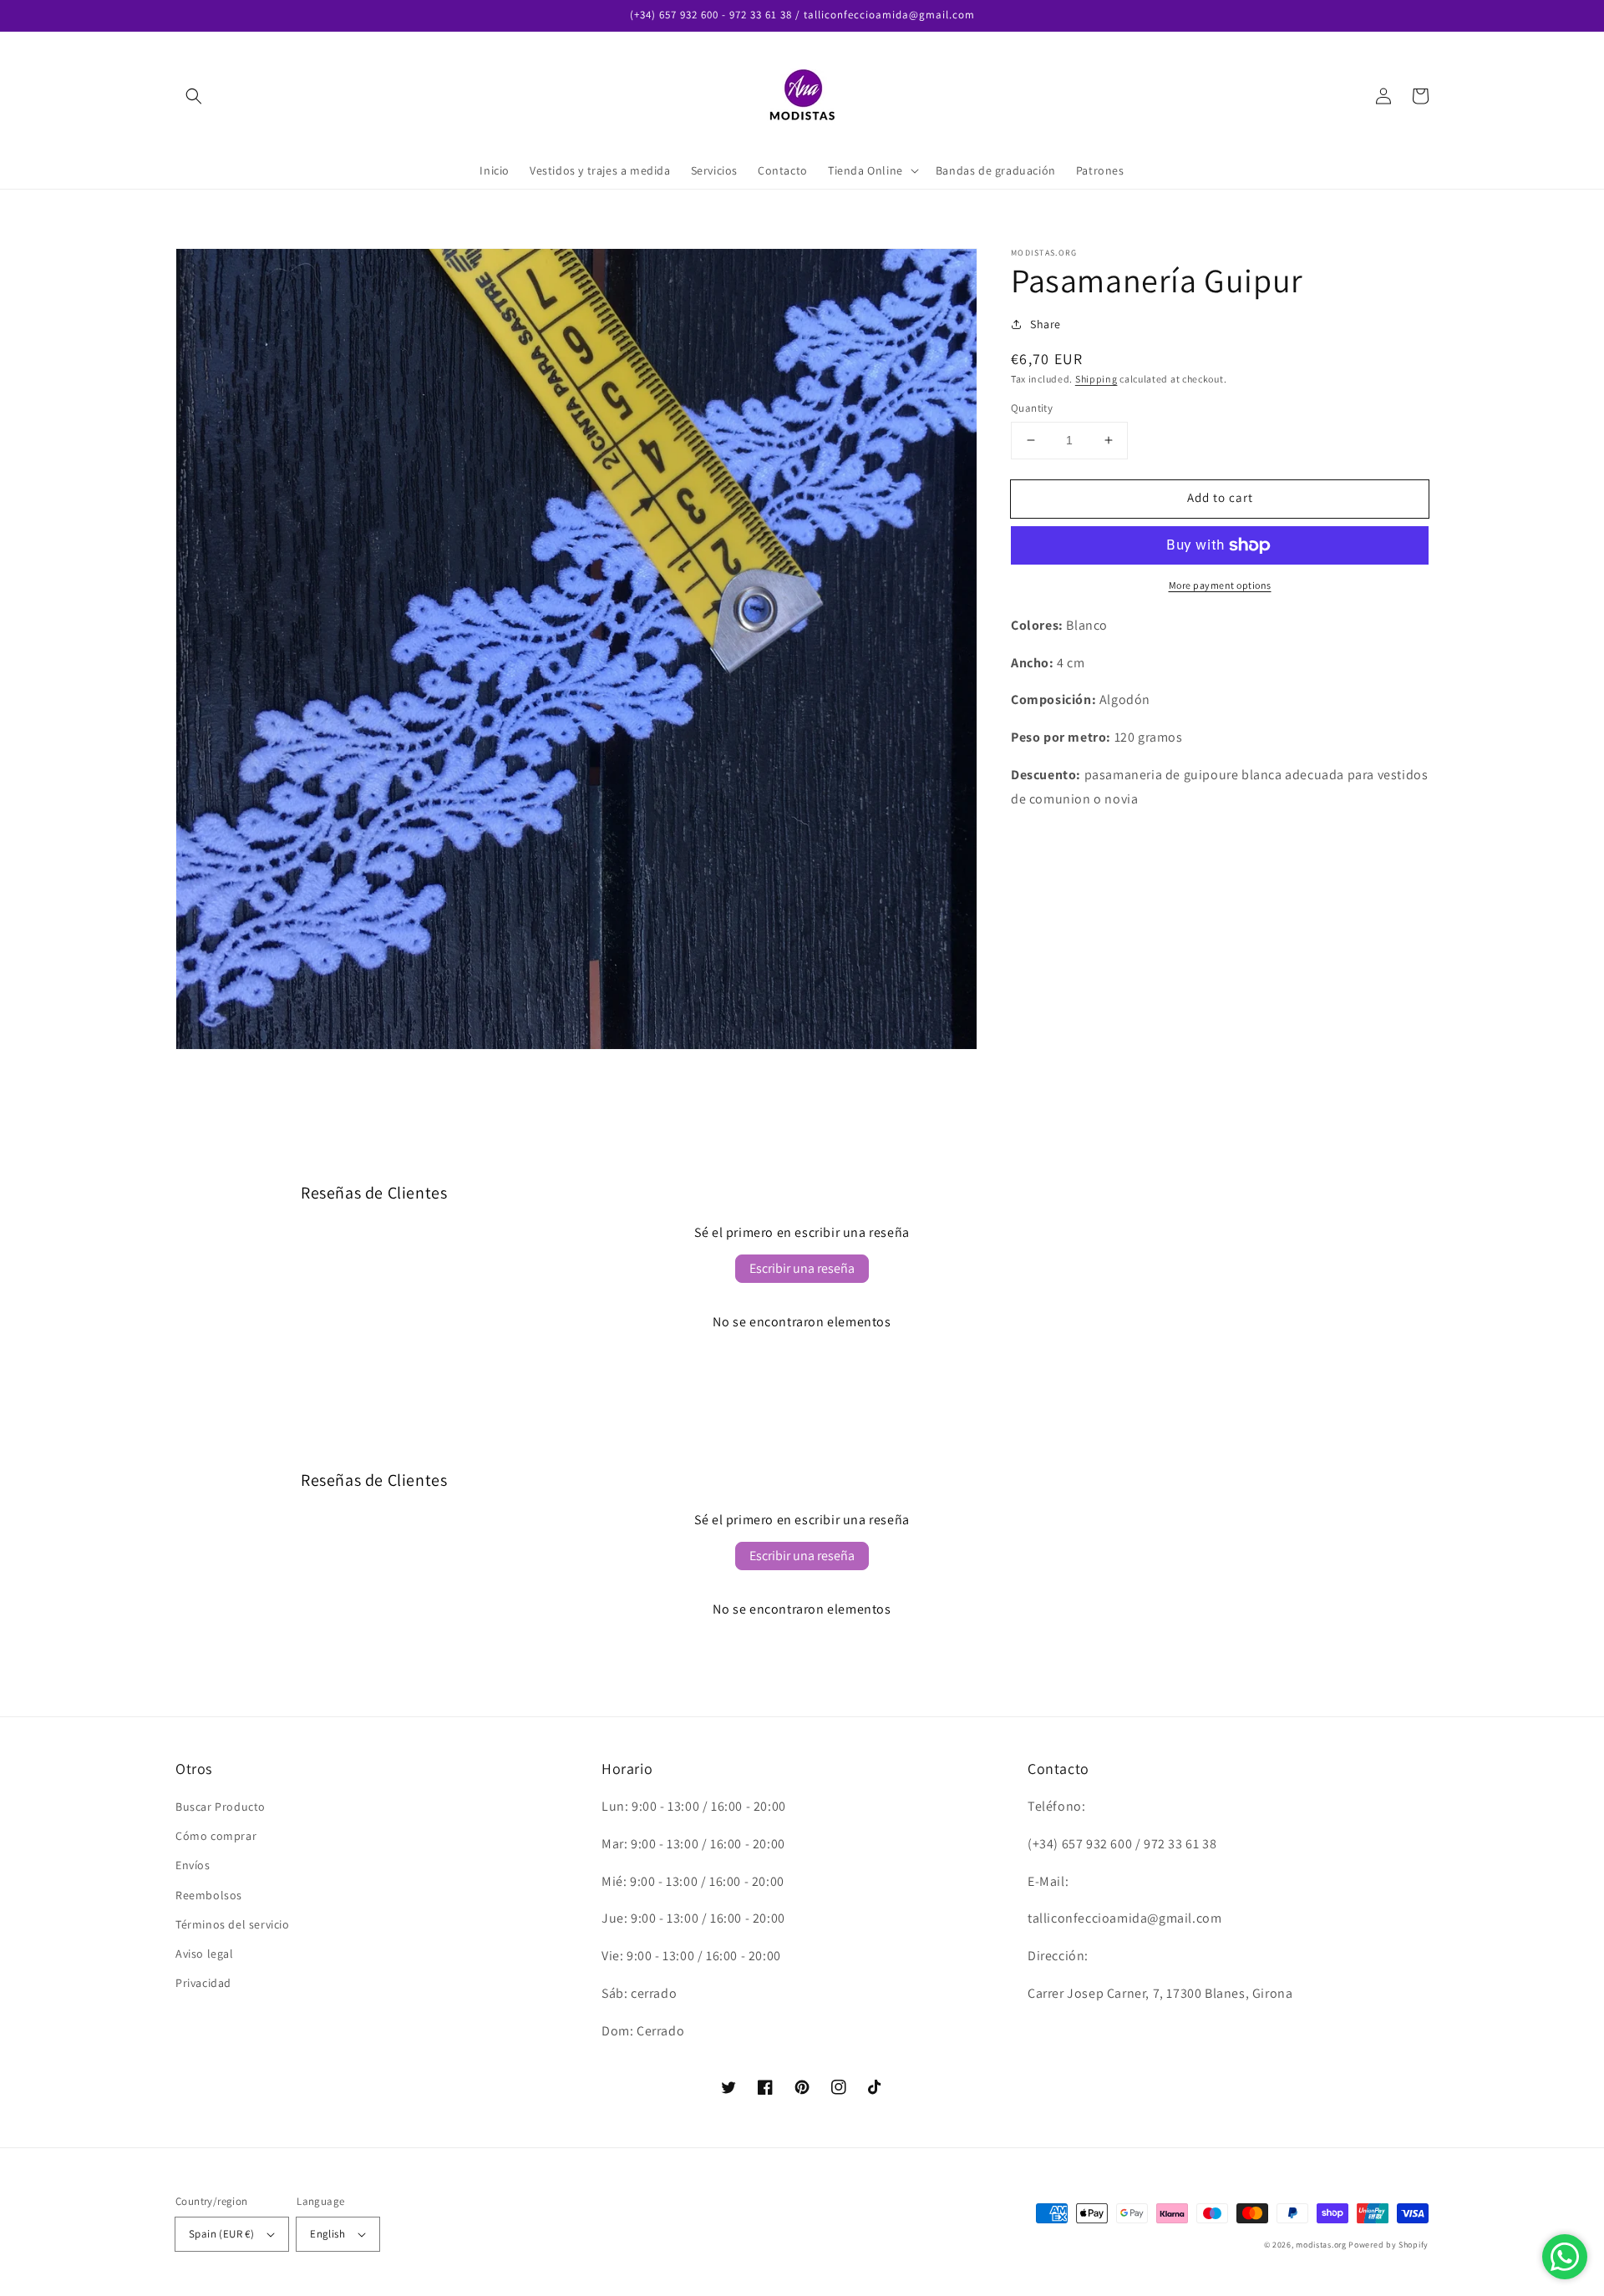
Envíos (193, 1865)
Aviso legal (205, 1954)
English (327, 2234)
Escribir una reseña (802, 1268)
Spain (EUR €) (221, 2234)
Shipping (1096, 379)
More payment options (1220, 585)
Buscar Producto (221, 1807)
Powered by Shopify (1388, 2245)
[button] (194, 96)
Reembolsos (209, 1895)
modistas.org (1321, 2245)
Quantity (1032, 408)
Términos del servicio (233, 1924)
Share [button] (1046, 324)
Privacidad (203, 1983)
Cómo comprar (216, 1836)
